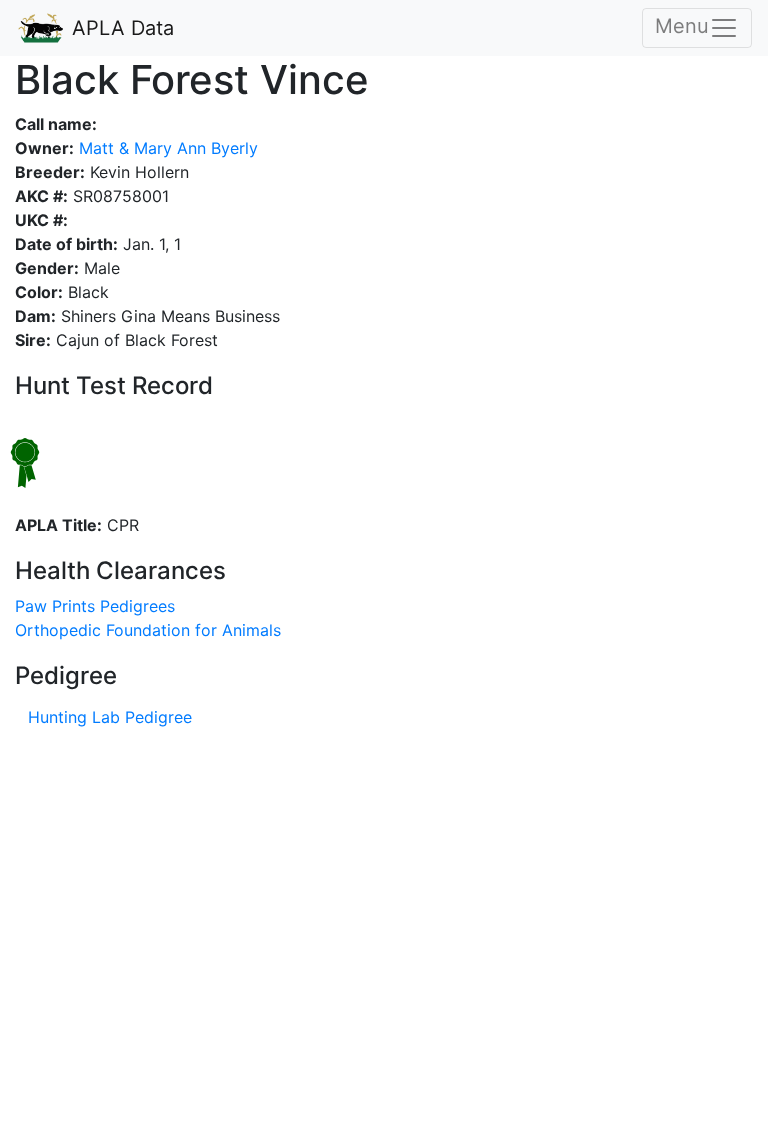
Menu (682, 26)
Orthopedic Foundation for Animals (148, 630)
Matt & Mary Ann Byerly (166, 148)
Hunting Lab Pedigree (110, 717)
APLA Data (120, 28)
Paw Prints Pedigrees (95, 606)
